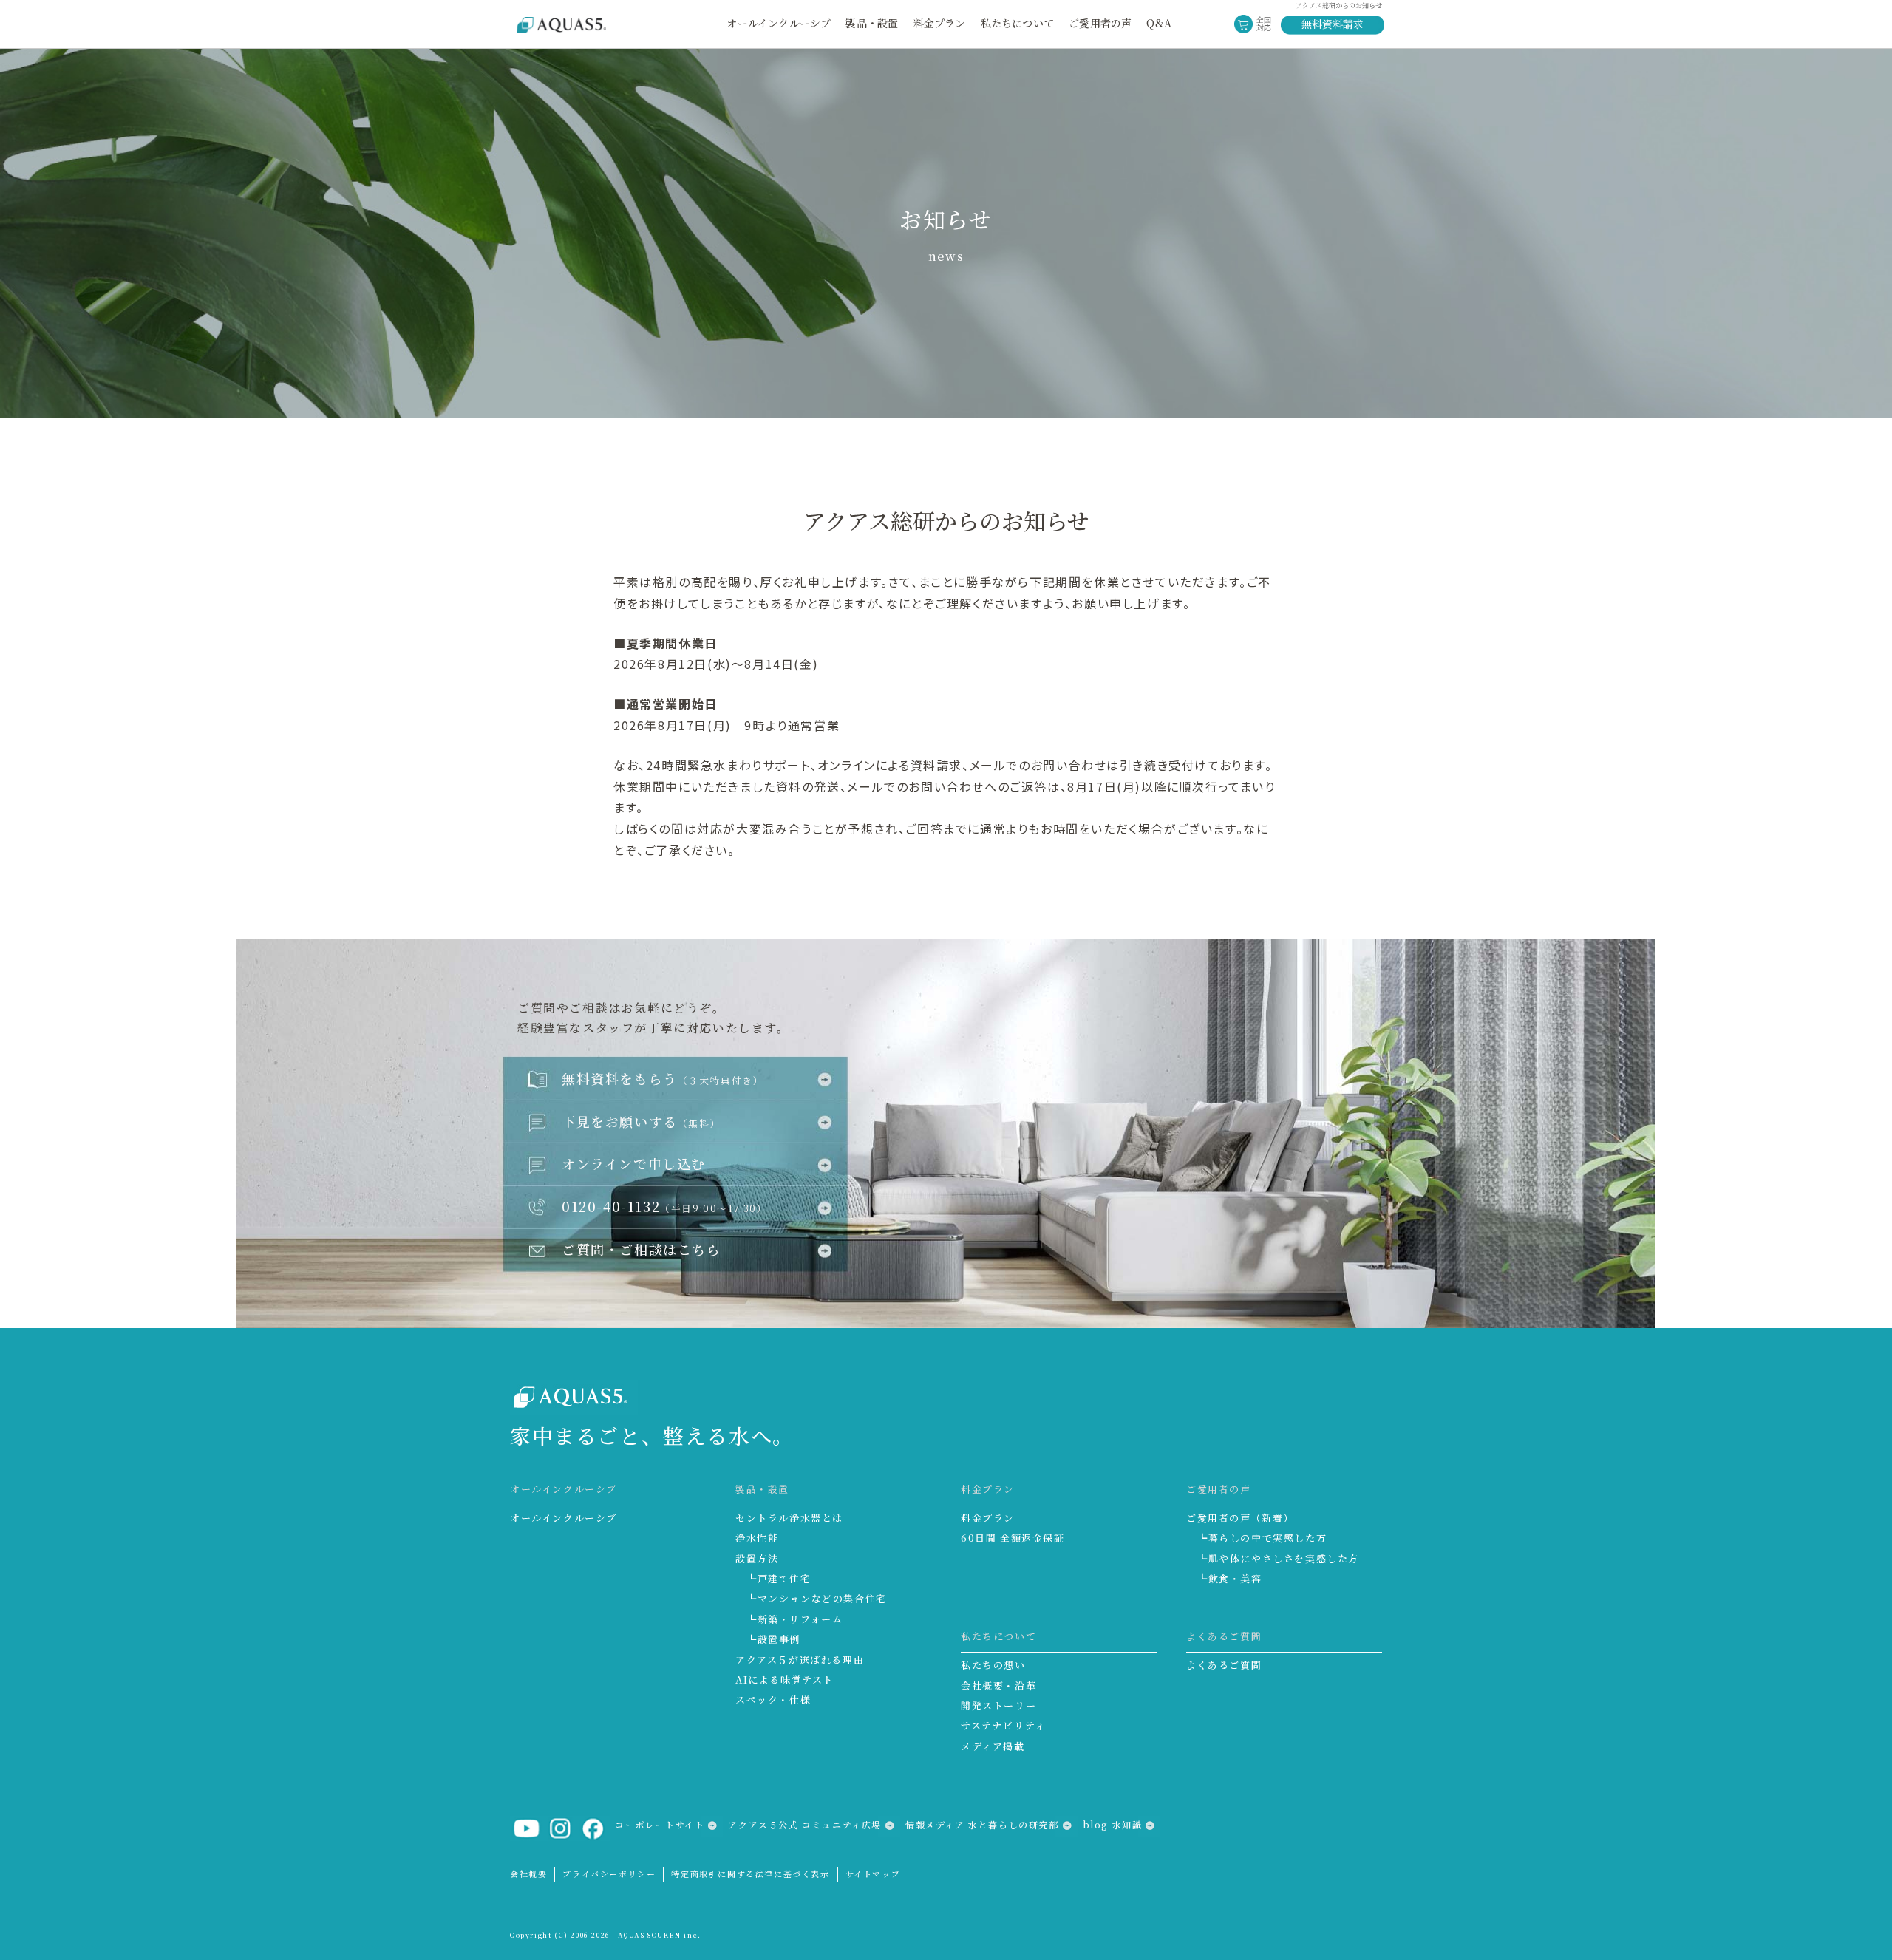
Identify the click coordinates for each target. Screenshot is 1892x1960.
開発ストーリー (998, 1705)
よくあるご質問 (1224, 1665)
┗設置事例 (773, 1639)
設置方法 (757, 1558)
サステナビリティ (1003, 1725)
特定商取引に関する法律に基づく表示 (750, 1874)
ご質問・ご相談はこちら (642, 1249)
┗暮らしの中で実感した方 (1262, 1538)
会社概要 (528, 1874)
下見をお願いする (641, 1121)
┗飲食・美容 (1230, 1578)
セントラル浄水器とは (789, 1518)
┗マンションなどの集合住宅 (817, 1598)
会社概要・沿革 (998, 1685)
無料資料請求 (1333, 24)
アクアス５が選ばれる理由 (800, 1660)
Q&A (1159, 23)
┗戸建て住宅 (779, 1578)
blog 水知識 (1113, 1824)
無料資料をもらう (663, 1078)
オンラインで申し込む (634, 1163)
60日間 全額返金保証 (1013, 1538)
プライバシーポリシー (609, 1874)
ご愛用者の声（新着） (1240, 1518)
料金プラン (988, 1518)
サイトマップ (873, 1874)
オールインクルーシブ (779, 23)
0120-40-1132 (665, 1206)
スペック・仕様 (773, 1699)
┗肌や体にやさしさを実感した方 (1278, 1558)
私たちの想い (993, 1665)
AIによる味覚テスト (785, 1680)
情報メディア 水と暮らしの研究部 (982, 1824)
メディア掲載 (993, 1746)
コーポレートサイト (660, 1824)
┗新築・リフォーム (794, 1619)
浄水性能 (757, 1538)
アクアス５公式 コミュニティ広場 (805, 1824)
